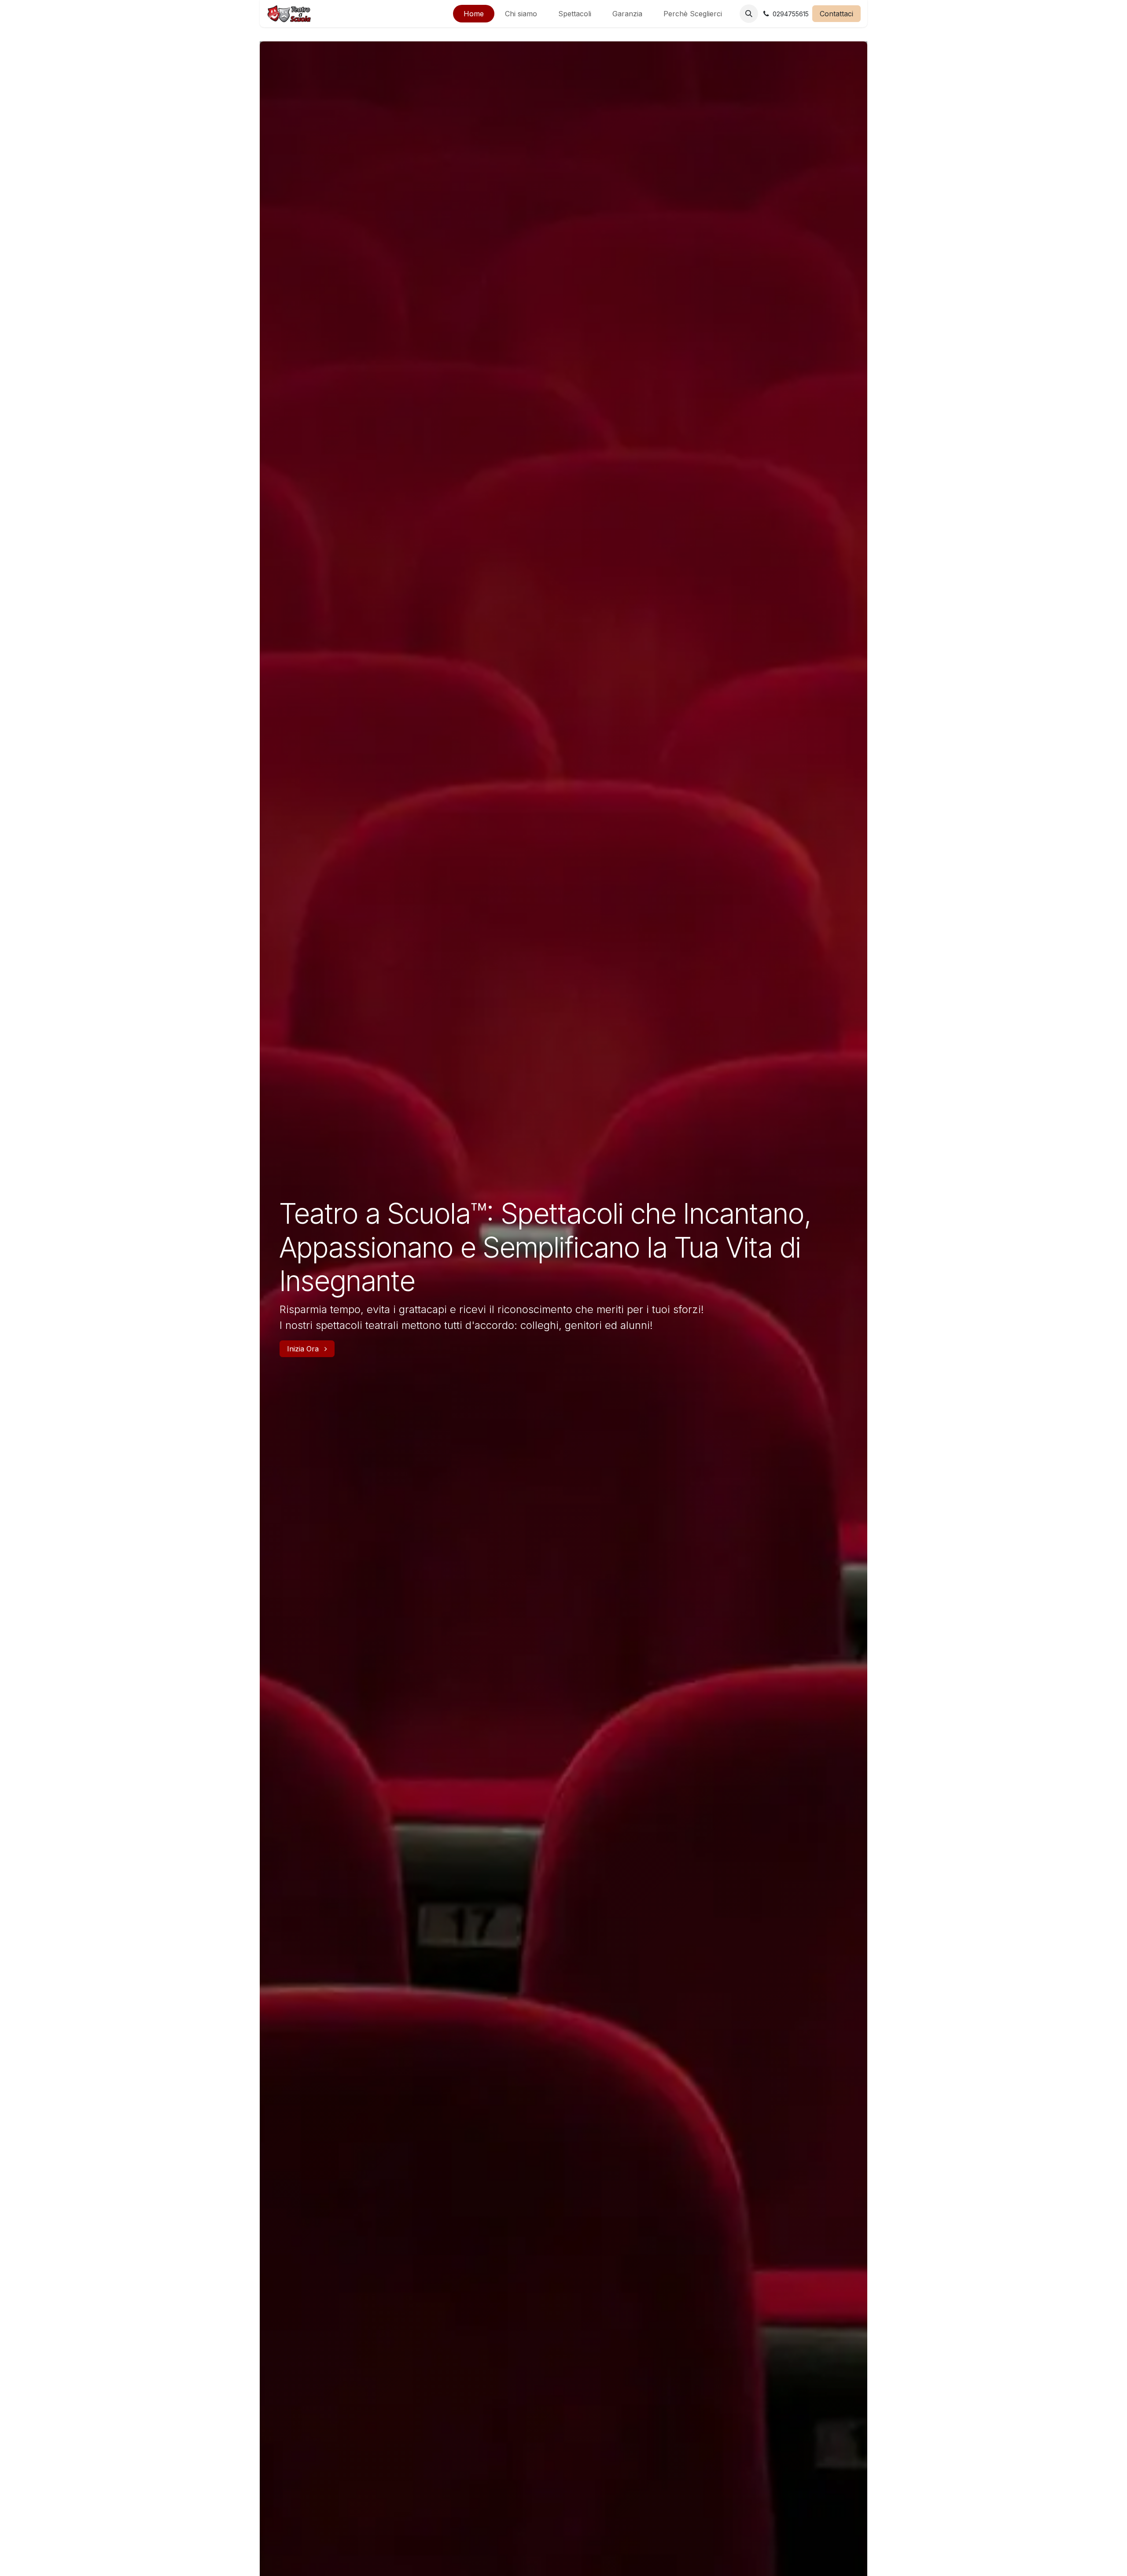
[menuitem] (474, 14)
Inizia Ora (304, 1349)
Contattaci (836, 14)
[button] (749, 14)
